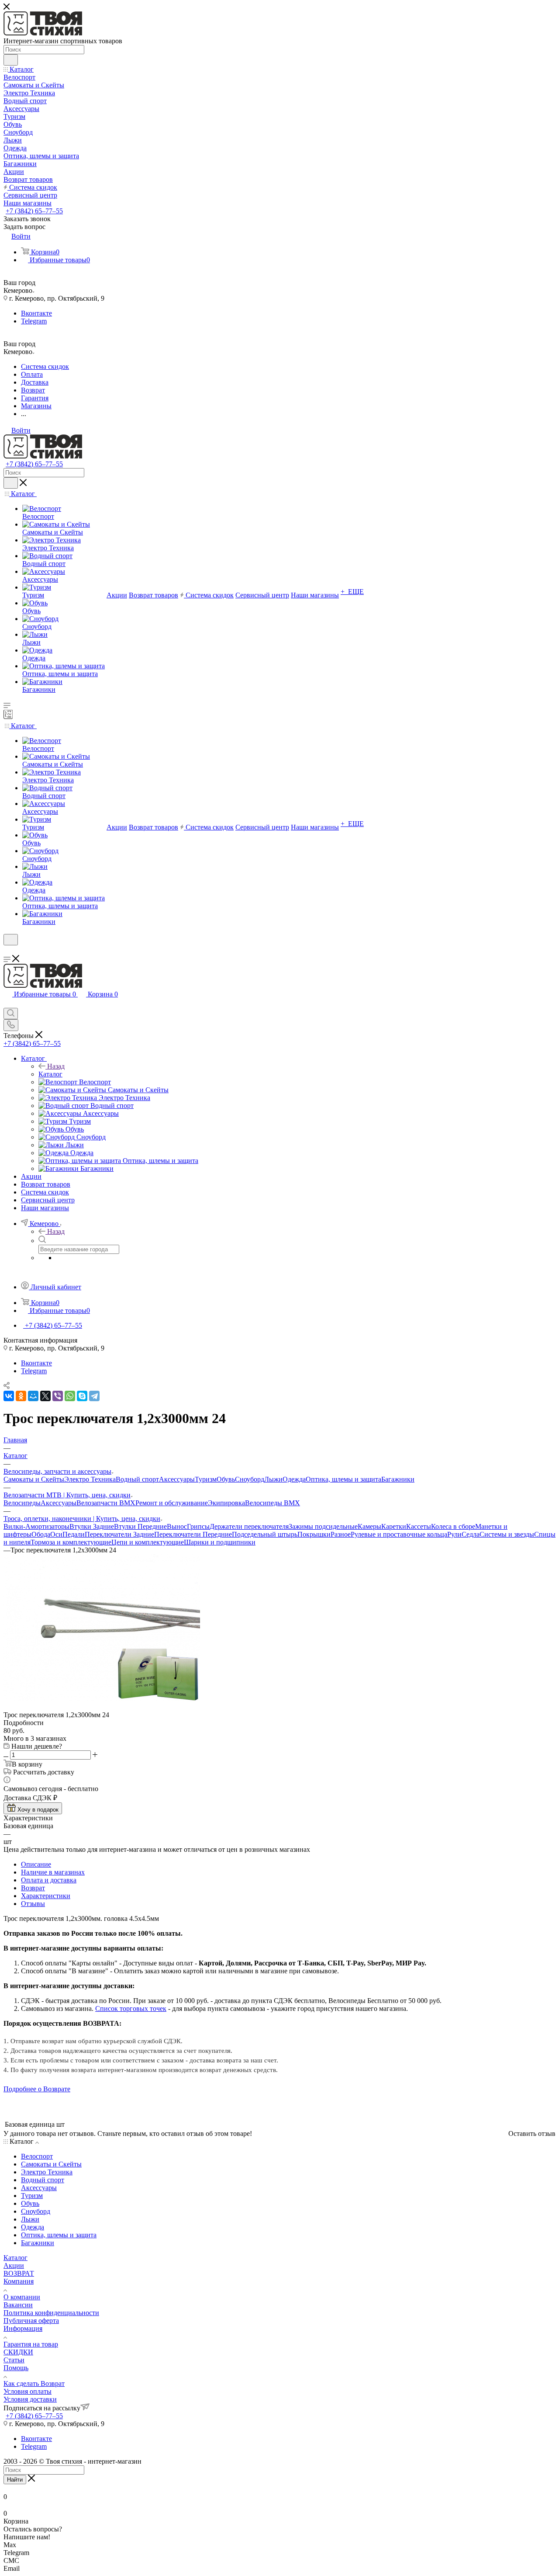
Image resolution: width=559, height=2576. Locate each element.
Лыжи (273, 1479)
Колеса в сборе (453, 1526)
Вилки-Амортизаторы (36, 1526)
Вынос (177, 1526)
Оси (56, 1534)
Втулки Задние (92, 1526)
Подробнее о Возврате (37, 2089)
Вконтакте (36, 313)
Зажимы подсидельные (323, 1526)
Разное (341, 1534)
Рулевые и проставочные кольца (399, 1534)
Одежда (294, 1479)
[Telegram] (94, 1396)
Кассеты (419, 1526)
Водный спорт (137, 1479)
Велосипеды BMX (273, 1503)
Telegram (34, 321)
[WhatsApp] (70, 1396)
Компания (19, 2281)
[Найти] (11, 60)
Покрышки (314, 1534)
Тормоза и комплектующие (71, 1542)
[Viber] (58, 1396)
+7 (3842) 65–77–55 (34, 211)
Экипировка (226, 1503)
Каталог (50, 1074)
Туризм (206, 1479)
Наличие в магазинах (53, 1872)
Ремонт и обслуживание (172, 1503)
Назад (56, 1066)
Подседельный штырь (265, 1534)
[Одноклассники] (21, 1396)
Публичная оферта (31, 2321)
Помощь (16, 2368)
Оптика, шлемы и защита (343, 1479)
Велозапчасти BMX (106, 1503)
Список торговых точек (131, 2008)
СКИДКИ (18, 2352)
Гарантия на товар (31, 2344)
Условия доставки (30, 2399)
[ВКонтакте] (9, 1396)
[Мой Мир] (33, 1396)
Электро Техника (90, 1479)
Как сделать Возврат (34, 2383)
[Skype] (82, 1396)
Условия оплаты (28, 2391)
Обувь (226, 1479)
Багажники (398, 1479)
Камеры (369, 1526)
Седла (471, 1534)
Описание (36, 1864)
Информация (23, 2328)
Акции (14, 2265)
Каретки (394, 1526)
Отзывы (33, 1904)
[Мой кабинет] (7, 951)
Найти (15, 2480)
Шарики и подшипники (220, 1542)
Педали (74, 1534)
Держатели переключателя (249, 1526)
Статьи (14, 2360)
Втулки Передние (140, 1526)
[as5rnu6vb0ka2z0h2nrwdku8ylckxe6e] (102, 1699)
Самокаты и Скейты (34, 1479)
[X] (45, 1396)
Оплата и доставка (49, 1880)
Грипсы (198, 1526)
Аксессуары (177, 1479)
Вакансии (18, 2305)
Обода (41, 1534)
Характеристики (46, 1896)
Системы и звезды (507, 1534)
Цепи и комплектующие (148, 1542)
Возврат (33, 1888)
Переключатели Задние (119, 1534)
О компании (22, 2297)
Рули (454, 1534)
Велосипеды (22, 1503)
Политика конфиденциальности (51, 2313)
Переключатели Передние (193, 1534)
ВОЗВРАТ (19, 2273)
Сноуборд (250, 1479)
